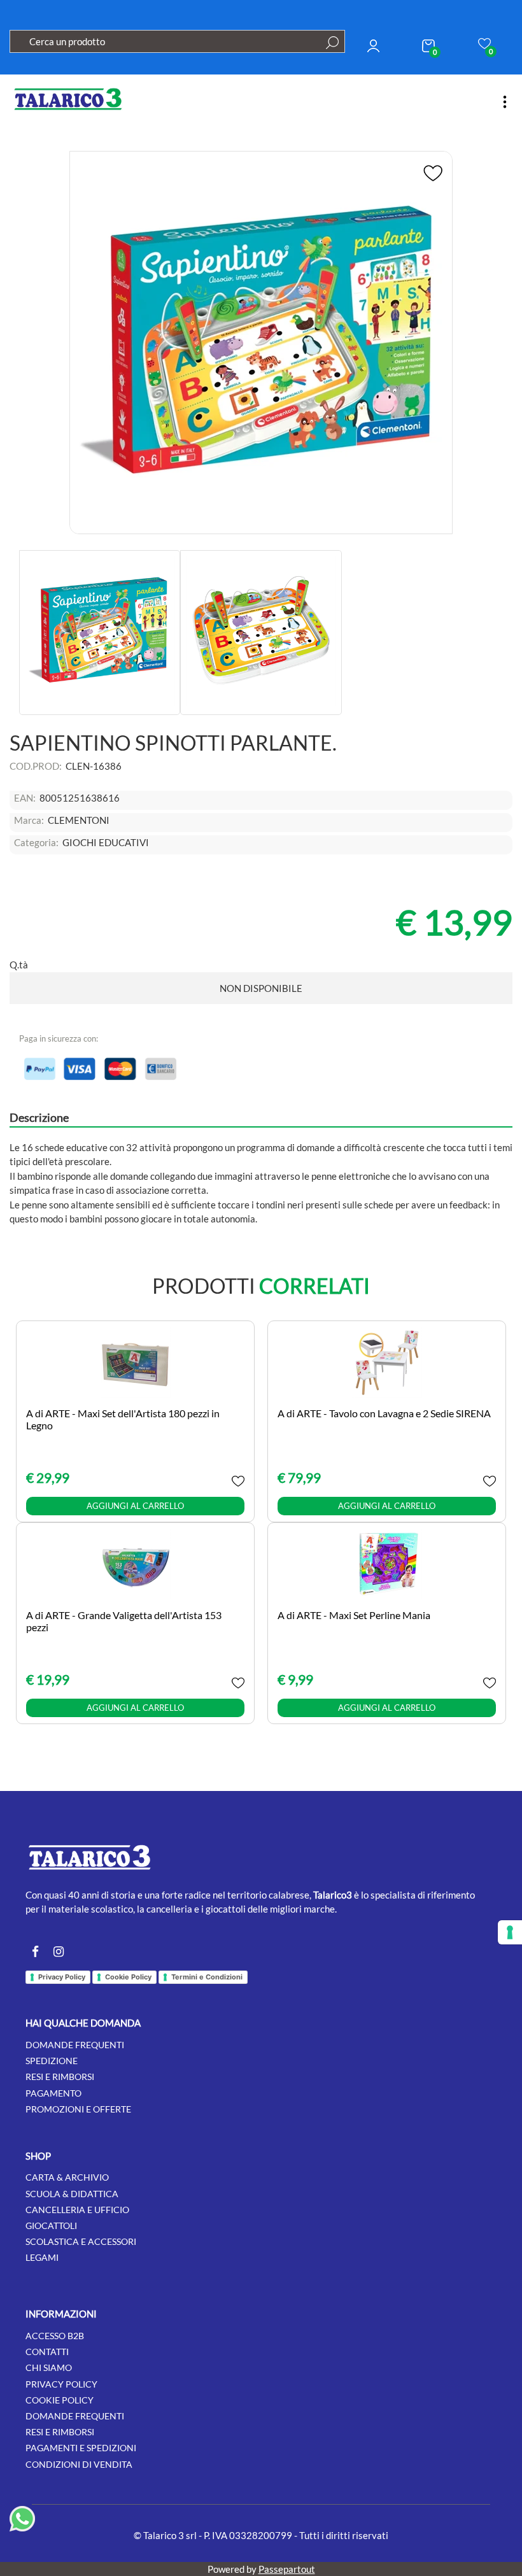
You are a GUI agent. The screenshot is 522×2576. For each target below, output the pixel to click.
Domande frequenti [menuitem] (75, 2045)
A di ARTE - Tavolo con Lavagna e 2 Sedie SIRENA (384, 1413)
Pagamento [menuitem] (53, 2093)
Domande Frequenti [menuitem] (75, 2416)
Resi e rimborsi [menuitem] (60, 2077)
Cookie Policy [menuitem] (60, 2400)
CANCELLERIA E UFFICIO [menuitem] (77, 2210)
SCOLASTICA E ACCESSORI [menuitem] (81, 2241)
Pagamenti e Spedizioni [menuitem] (81, 2448)
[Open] (505, 102)
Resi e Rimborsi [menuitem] (60, 2432)
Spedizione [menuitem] (52, 2061)
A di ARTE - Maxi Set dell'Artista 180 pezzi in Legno (123, 1419)
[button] (332, 43)
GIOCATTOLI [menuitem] (51, 2226)
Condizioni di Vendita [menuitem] (79, 2464)
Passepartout (287, 2569)
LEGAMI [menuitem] (42, 2257)
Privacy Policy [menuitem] (61, 2384)
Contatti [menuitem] (47, 2352)
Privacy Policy (62, 1977)
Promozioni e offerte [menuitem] (78, 2109)
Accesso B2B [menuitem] (55, 2336)
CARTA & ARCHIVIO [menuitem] (67, 2177)
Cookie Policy (128, 1977)
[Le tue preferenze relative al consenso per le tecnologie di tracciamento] (510, 1932)
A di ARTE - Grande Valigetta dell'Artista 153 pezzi (124, 1621)
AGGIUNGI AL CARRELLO (135, 1506)
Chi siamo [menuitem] (49, 2367)
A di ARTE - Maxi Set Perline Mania (354, 1615)
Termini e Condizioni (207, 1977)
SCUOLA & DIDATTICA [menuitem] (72, 2194)
